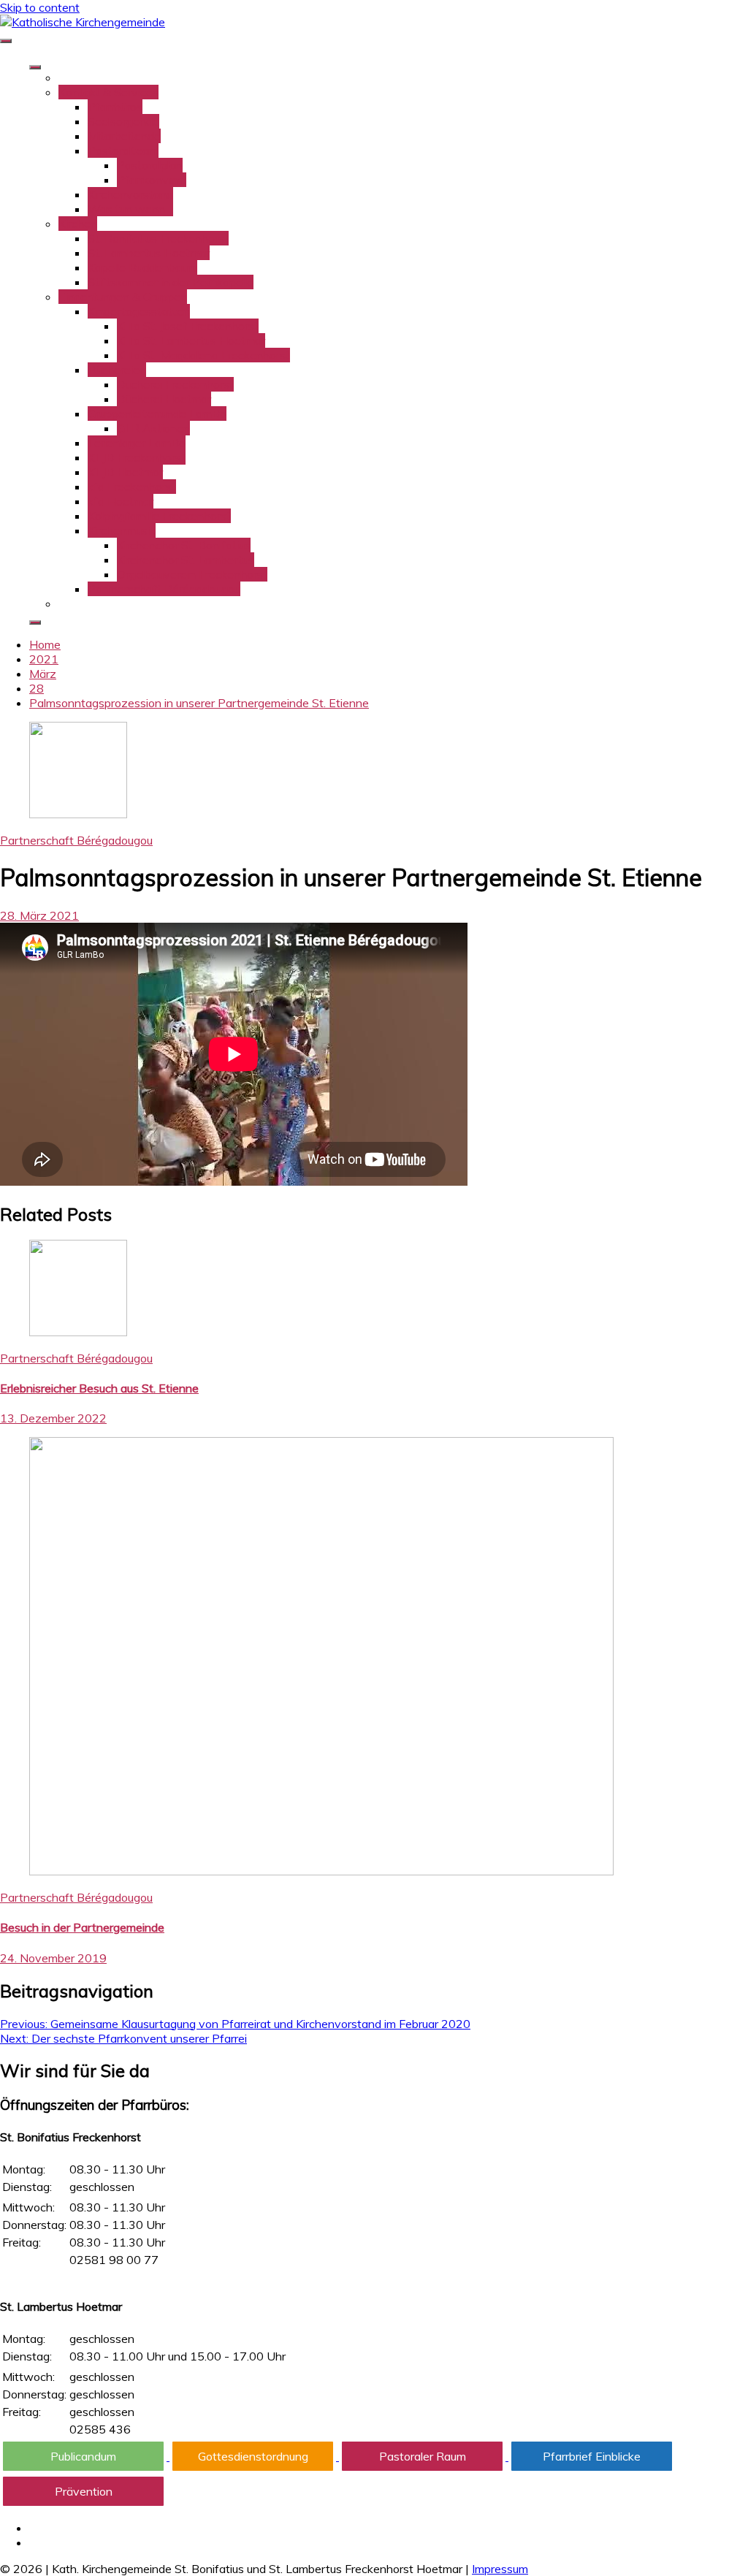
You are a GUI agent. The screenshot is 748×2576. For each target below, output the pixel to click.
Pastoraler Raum (423, 2456)
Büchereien (117, 370)
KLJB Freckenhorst (137, 457)
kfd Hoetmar (121, 501)
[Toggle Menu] (35, 67)
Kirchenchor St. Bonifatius (184, 545)
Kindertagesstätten (139, 311)
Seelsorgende (123, 121)
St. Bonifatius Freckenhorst (158, 238)
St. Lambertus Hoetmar (149, 253)
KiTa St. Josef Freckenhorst (188, 326)
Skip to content (40, 7)
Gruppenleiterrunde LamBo (157, 414)
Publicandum (83, 2456)
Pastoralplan (150, 165)
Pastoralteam (123, 150)
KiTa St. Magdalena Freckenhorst (203, 355)
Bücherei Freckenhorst (175, 384)
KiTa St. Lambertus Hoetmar (191, 340)
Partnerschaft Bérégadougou (164, 589)
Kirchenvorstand (130, 194)
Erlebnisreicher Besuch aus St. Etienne (99, 1388)
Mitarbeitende (124, 136)
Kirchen (78, 224)
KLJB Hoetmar (125, 472)
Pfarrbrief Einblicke (592, 2456)
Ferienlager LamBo (137, 443)
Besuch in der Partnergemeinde (82, 1927)
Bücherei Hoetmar (164, 399)
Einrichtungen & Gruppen (123, 297)
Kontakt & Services (108, 92)
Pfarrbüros (115, 107)
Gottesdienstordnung (253, 2456)
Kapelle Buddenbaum (142, 267)
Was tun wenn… (130, 209)
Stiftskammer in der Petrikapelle (171, 282)
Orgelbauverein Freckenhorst (192, 574)
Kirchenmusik (122, 530)
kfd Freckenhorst (132, 487)
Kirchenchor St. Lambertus (186, 560)
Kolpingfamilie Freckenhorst (159, 516)
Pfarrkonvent (152, 180)
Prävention (84, 2491)
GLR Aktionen (153, 428)
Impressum (500, 2569)
